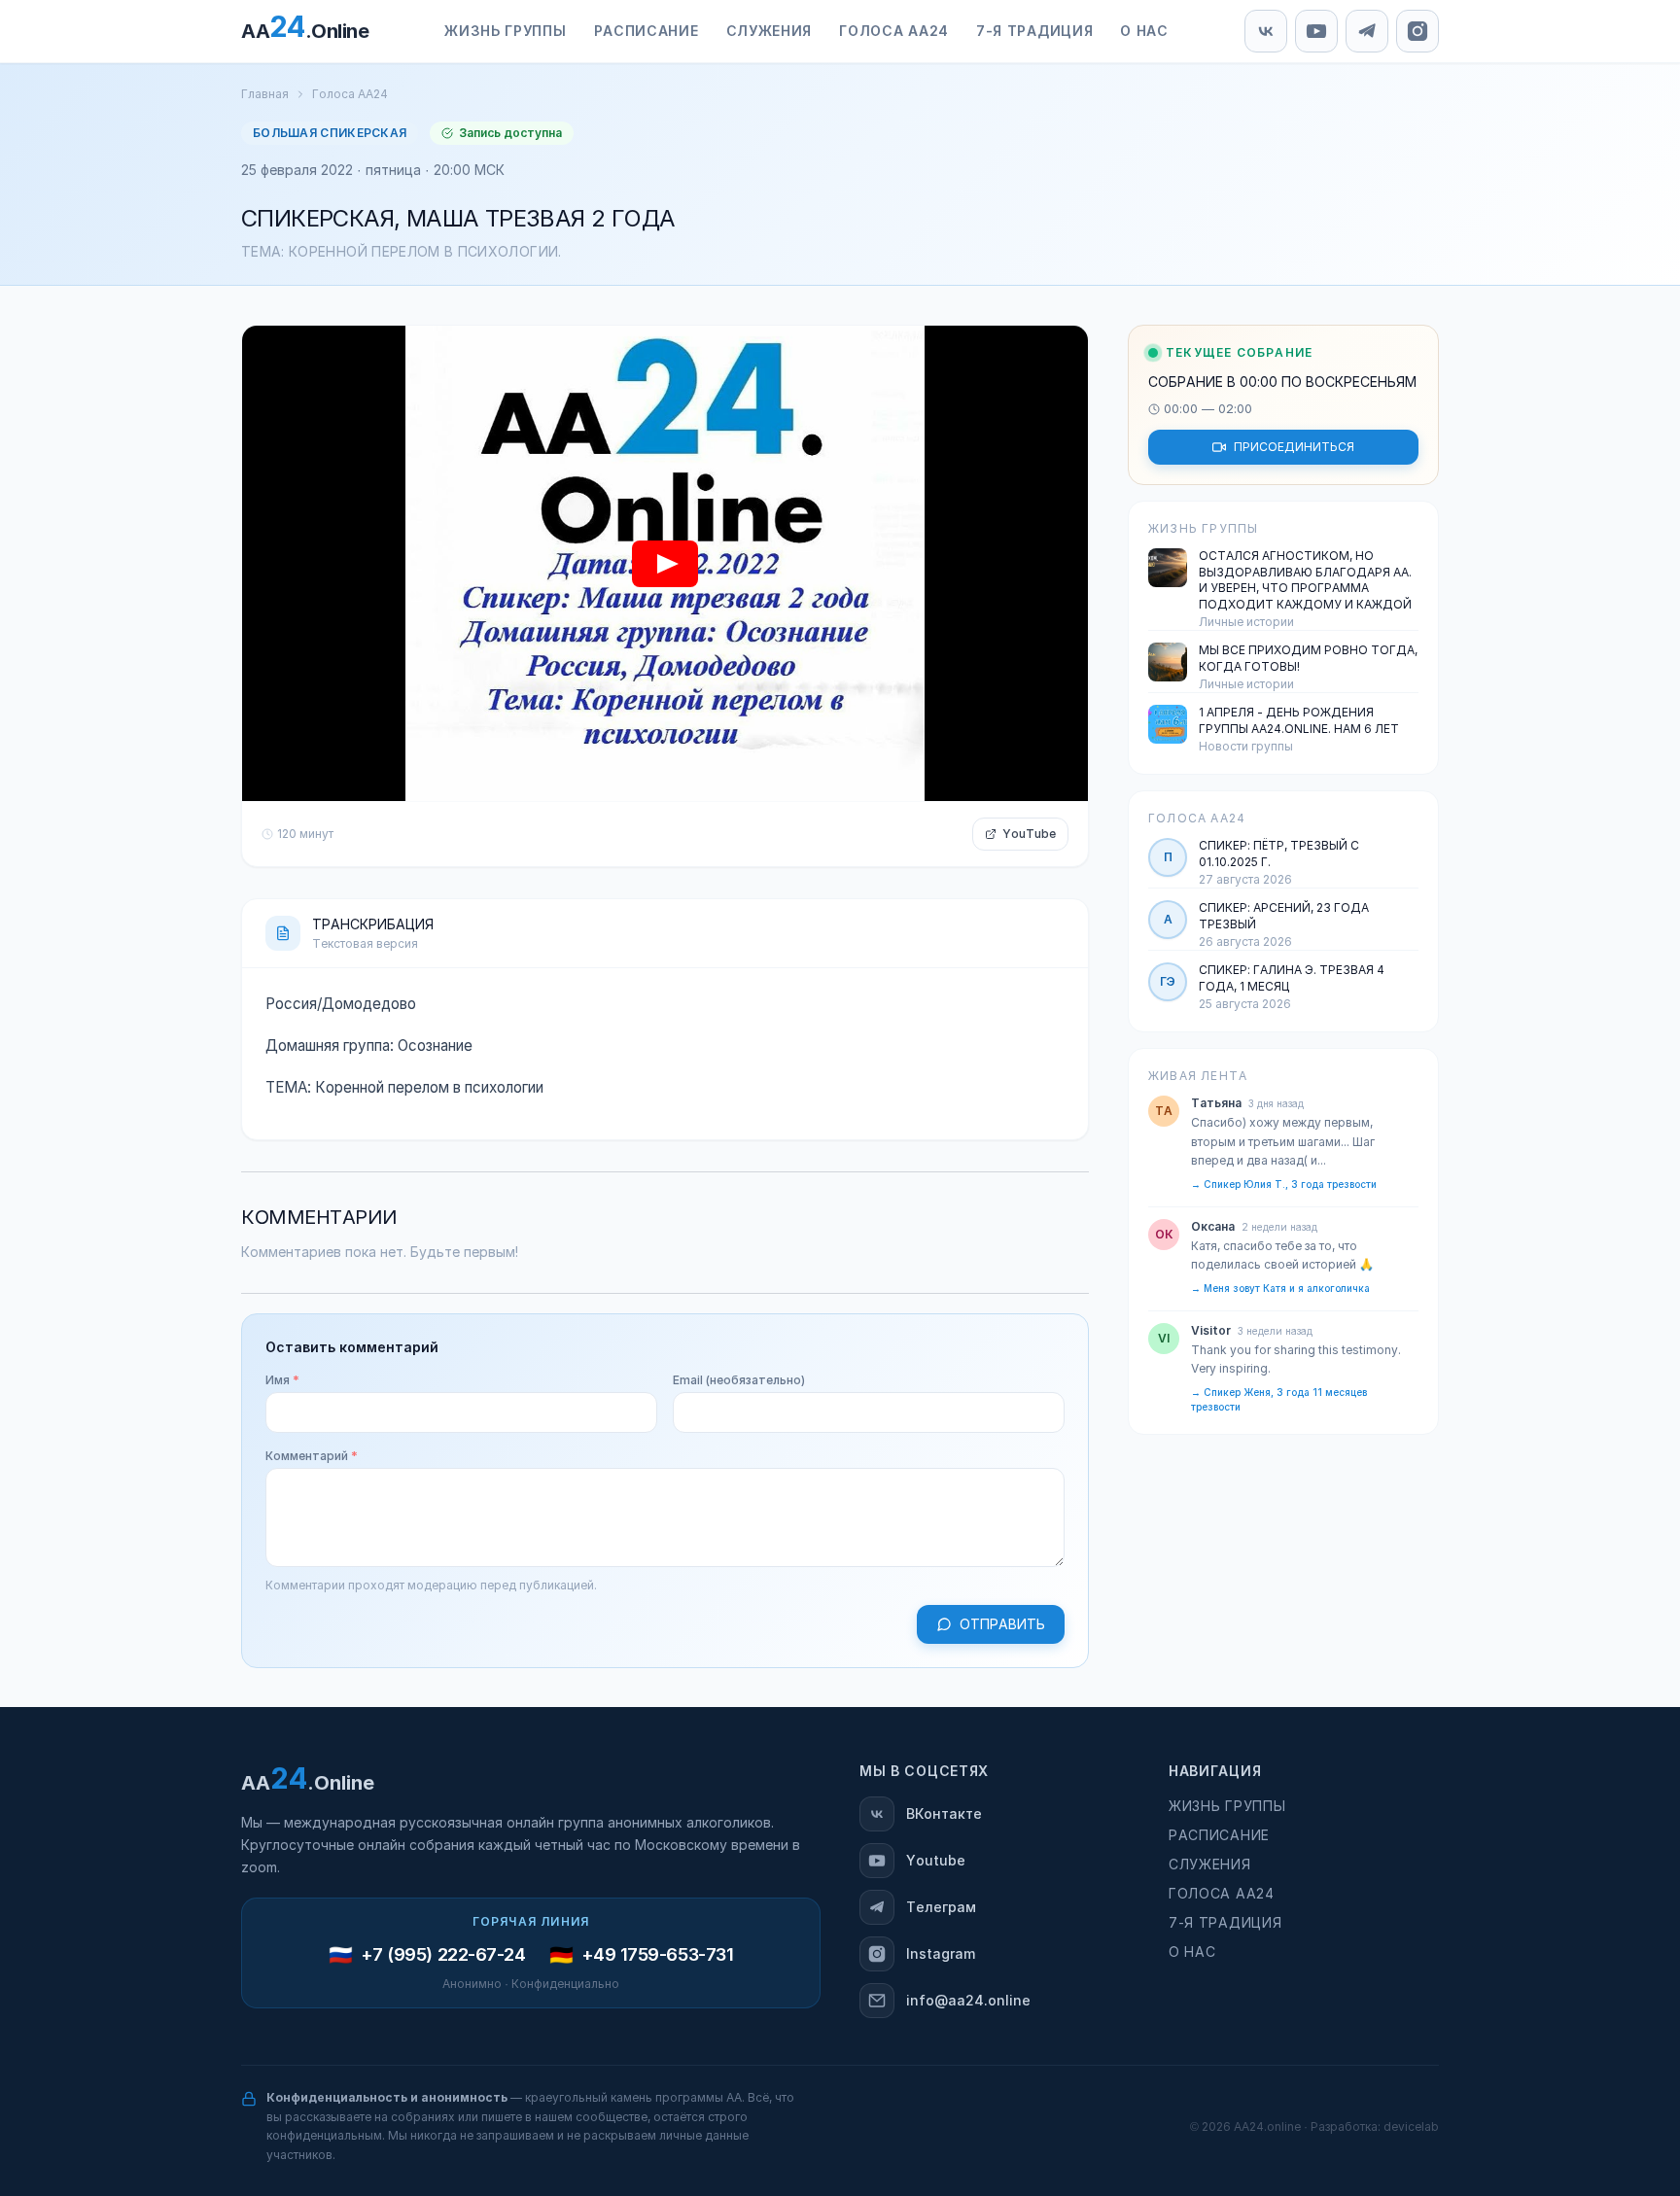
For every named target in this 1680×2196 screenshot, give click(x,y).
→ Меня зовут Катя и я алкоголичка (1280, 1289)
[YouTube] (1316, 31)
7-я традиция (1225, 1923)
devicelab (1411, 2127)
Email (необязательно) (739, 1380)
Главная (265, 94)
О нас (1192, 1952)
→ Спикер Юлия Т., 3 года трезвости (1284, 1185)
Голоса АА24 (350, 94)
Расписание (1219, 1835)
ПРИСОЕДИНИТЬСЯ (1294, 447)
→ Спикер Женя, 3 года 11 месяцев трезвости (1279, 1400)
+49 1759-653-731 (658, 1955)
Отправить (1002, 1624)
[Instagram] (1417, 31)
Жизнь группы (1227, 1806)
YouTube (1029, 834)
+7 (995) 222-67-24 (443, 1955)
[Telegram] (1367, 31)
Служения (1210, 1865)
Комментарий (312, 1456)
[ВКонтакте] (1266, 31)
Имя (282, 1380)
